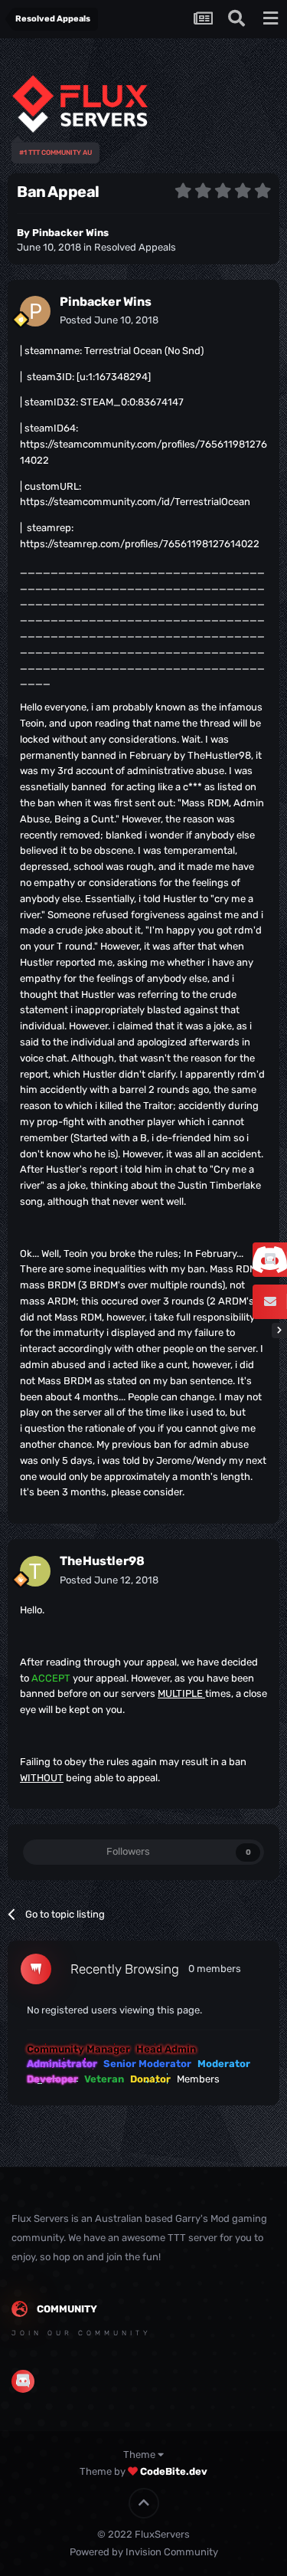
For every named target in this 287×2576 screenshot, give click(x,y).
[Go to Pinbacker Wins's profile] (35, 311)
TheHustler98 (102, 1561)
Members (198, 2079)
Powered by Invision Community (144, 2552)
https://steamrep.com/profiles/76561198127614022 (140, 544)
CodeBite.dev (174, 2471)
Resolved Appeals (135, 247)
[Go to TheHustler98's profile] (35, 1571)
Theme (140, 2455)
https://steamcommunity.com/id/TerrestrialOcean (135, 502)
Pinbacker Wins (70, 233)
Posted (109, 320)
